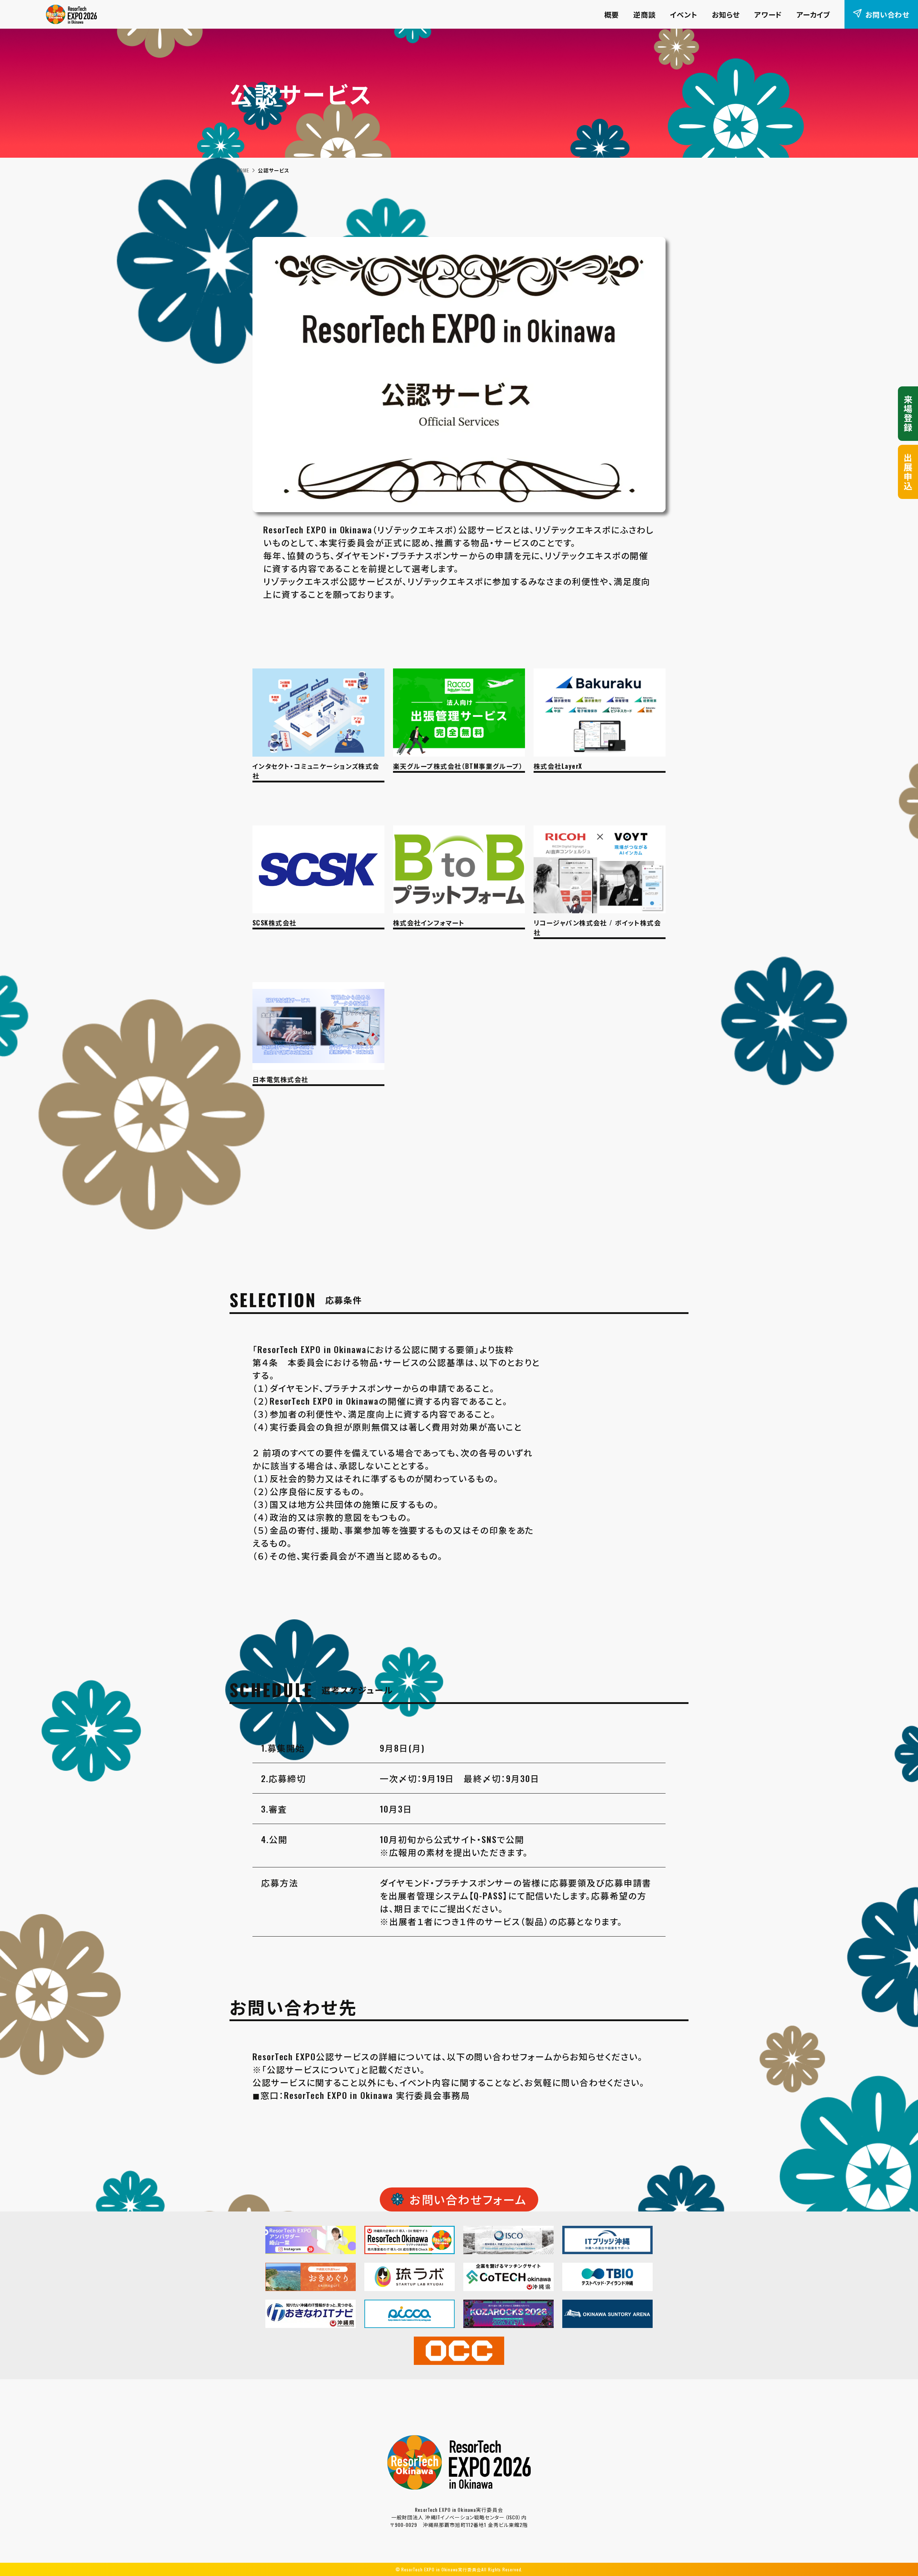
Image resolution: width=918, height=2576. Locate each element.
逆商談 (644, 14)
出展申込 (908, 472)
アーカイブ (813, 14)
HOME (243, 170)
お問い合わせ (887, 14)
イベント (684, 14)
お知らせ (726, 14)
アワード (768, 14)
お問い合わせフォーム (468, 2199)
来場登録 (908, 414)
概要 (612, 14)
